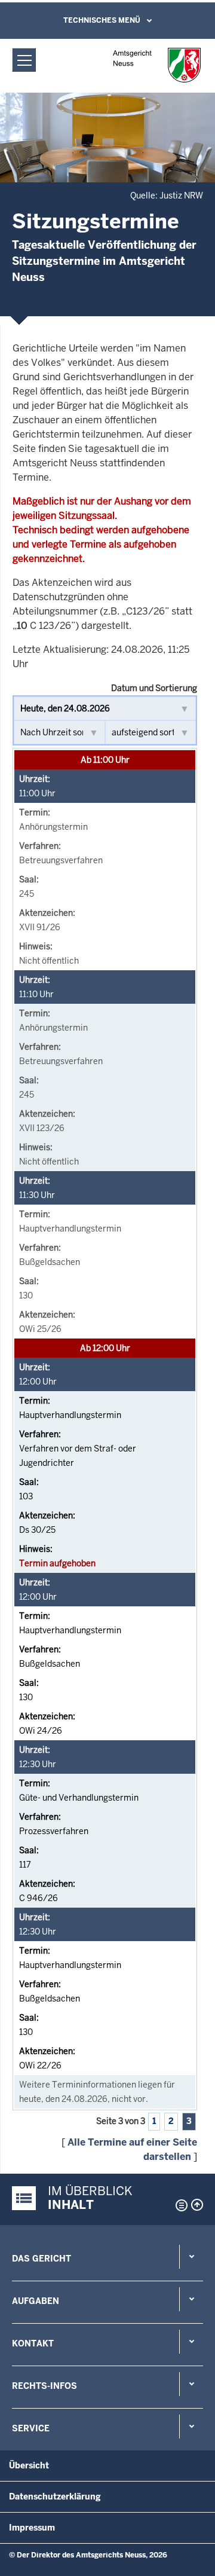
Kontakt (33, 2343)
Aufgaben (36, 2301)
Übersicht (29, 2465)
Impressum (32, 2528)
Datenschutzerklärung (55, 2496)
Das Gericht (42, 2259)
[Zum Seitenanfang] (197, 2205)
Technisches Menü (102, 20)
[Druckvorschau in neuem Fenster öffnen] (179, 2205)
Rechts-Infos (44, 2386)
